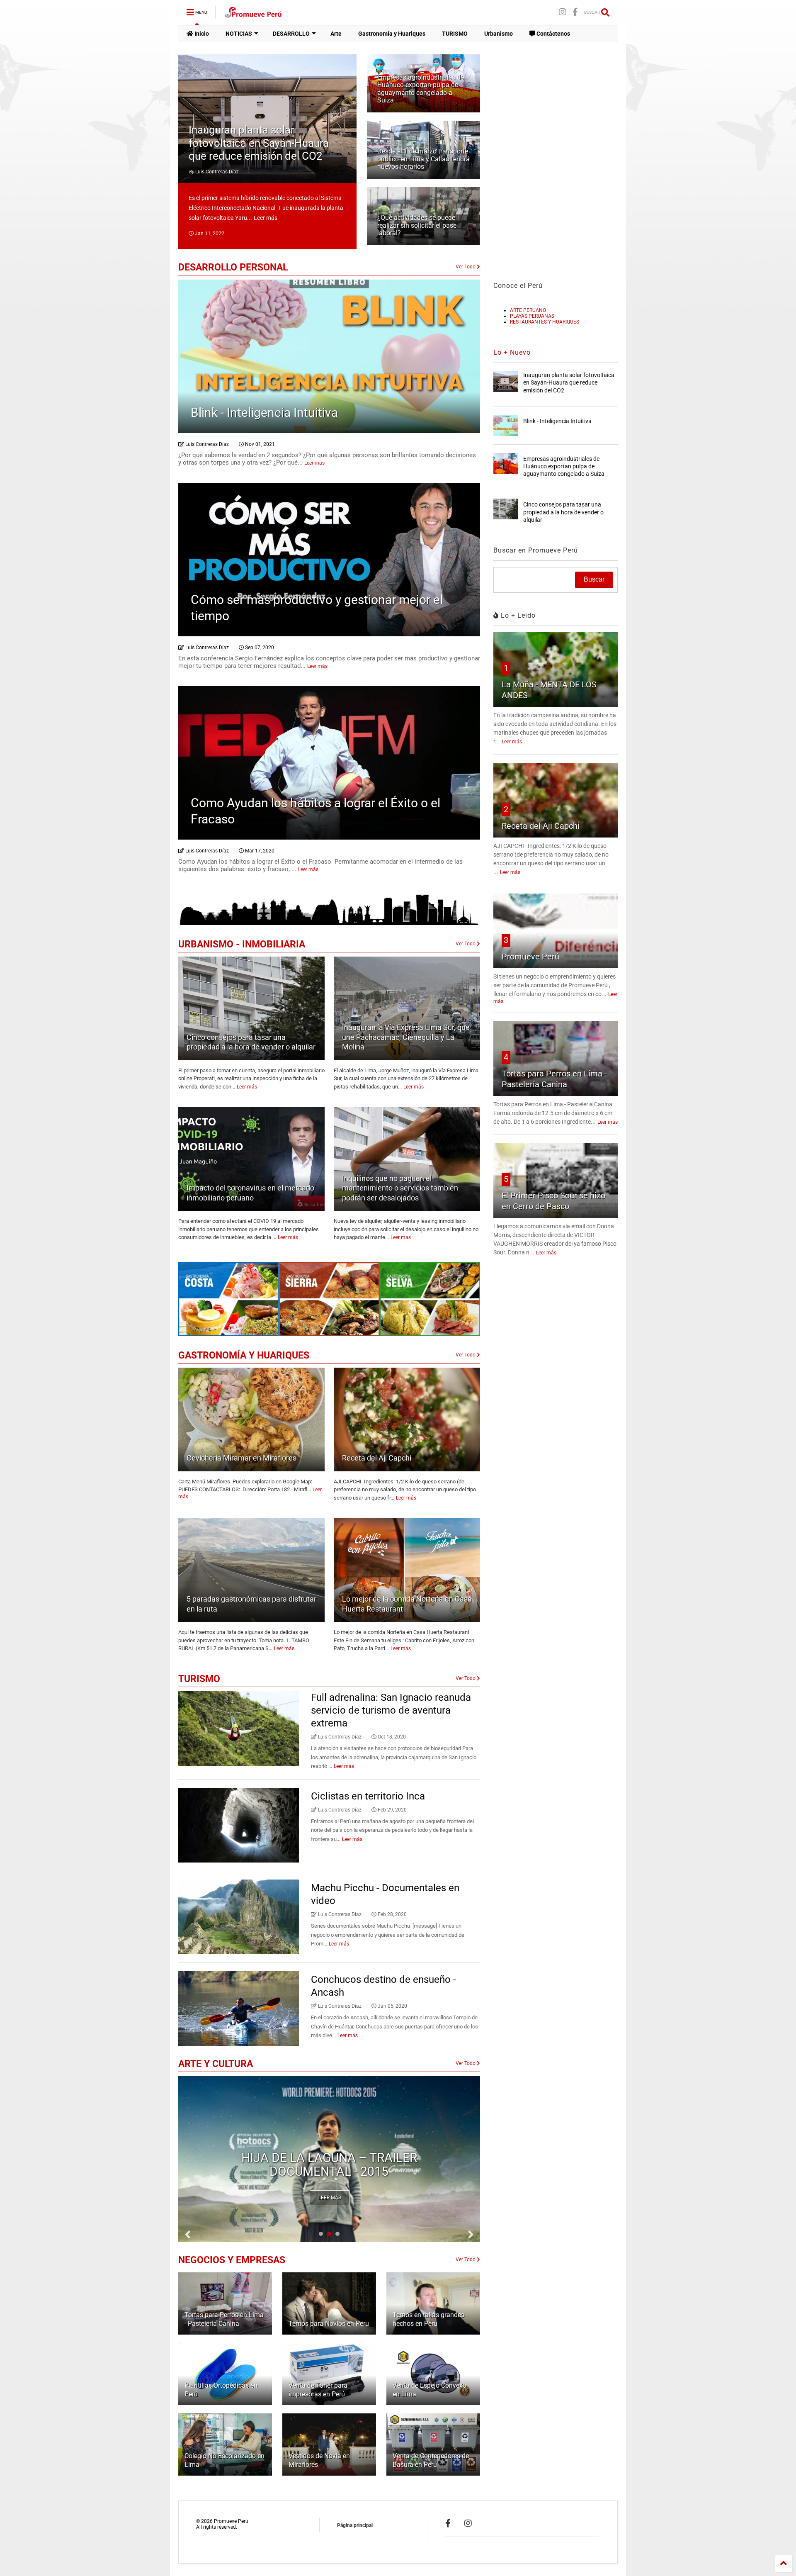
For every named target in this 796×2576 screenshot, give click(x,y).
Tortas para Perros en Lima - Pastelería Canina (224, 2319)
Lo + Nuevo (512, 352)
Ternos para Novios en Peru (329, 2324)
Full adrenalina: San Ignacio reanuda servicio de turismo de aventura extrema (391, 1710)
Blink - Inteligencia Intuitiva (264, 413)
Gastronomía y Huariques (392, 34)
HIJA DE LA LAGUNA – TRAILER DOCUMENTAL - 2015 (329, 2165)
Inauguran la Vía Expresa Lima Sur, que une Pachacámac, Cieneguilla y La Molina (406, 1037)
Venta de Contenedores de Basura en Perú (431, 2460)
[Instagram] (563, 12)
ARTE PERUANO (528, 310)
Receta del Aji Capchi (377, 1458)
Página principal (355, 2525)
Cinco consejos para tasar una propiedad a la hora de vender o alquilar (563, 512)
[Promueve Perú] (253, 15)
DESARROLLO (291, 34)
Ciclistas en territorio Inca (368, 1796)
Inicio (201, 34)
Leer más (266, 218)
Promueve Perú (530, 957)
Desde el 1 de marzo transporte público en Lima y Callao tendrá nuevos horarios (423, 159)
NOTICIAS (239, 34)
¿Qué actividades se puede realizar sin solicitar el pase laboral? (417, 225)
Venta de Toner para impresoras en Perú (318, 2390)
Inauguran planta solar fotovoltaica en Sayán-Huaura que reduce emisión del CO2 (259, 143)
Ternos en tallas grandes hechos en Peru (428, 2319)
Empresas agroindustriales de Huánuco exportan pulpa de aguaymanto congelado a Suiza (421, 89)
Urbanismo (499, 34)
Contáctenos (553, 34)
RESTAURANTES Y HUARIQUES (545, 322)
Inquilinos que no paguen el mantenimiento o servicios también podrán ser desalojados (400, 1188)
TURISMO (455, 34)
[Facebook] (575, 12)
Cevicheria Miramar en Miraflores (241, 1458)
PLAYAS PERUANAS (532, 316)
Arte (336, 34)
